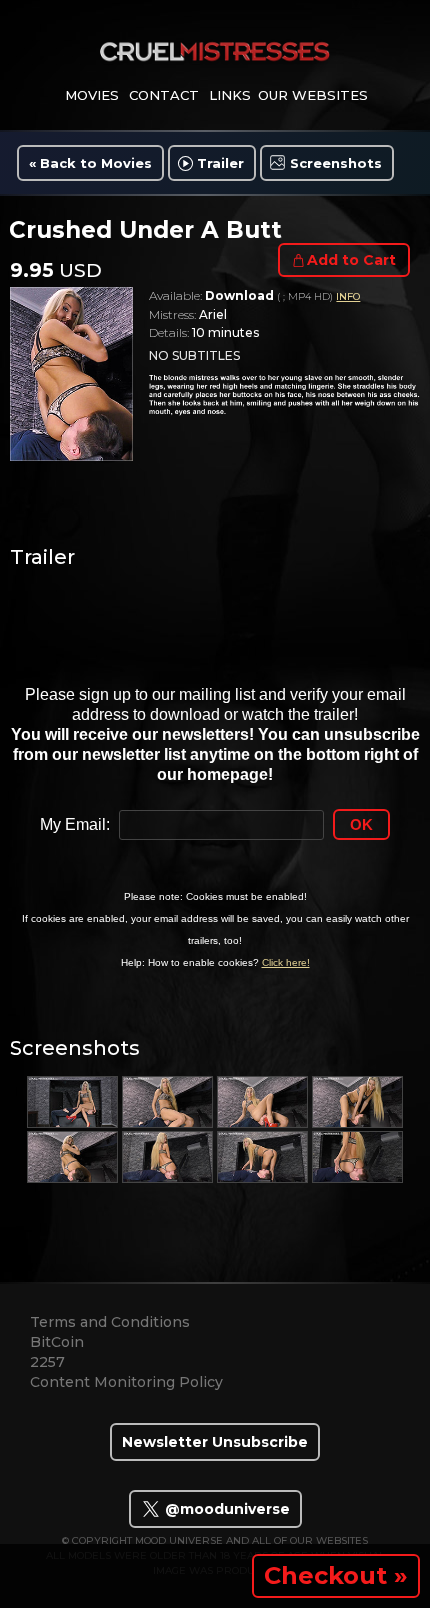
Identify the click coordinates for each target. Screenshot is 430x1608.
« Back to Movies (90, 163)
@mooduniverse (225, 1509)
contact (164, 95)
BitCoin (57, 1342)
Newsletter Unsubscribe (215, 1442)
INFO (348, 296)
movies (92, 95)
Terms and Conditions (110, 1322)
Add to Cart (351, 260)
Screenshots (336, 163)
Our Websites (313, 95)
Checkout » (336, 1575)
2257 (47, 1362)
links (230, 95)
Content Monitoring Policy (126, 1382)
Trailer (220, 163)
